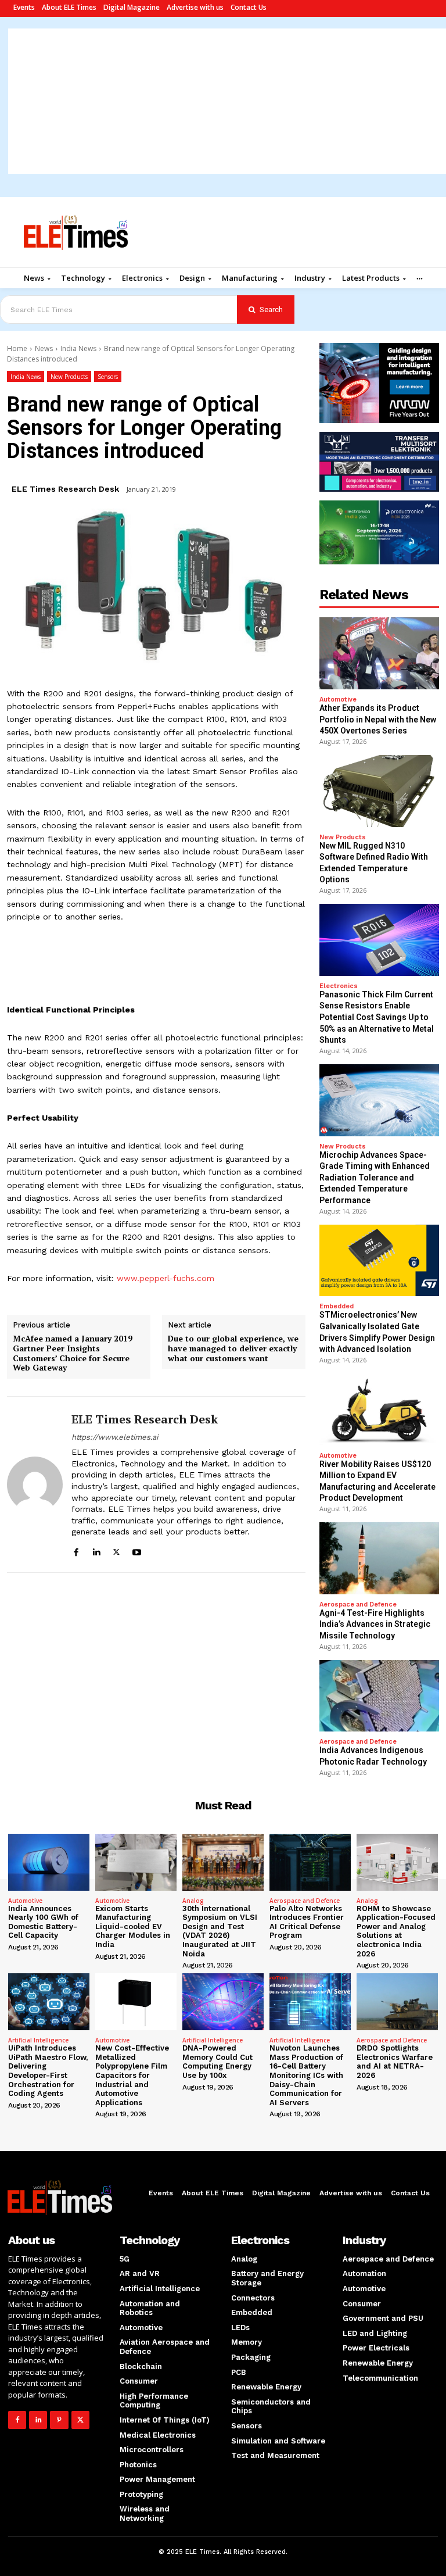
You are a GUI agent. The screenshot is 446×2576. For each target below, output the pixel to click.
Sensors (108, 377)
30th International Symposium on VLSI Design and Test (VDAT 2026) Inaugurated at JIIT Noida (220, 1931)
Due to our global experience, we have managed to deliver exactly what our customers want (233, 1348)
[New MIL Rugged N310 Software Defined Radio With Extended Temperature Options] (379, 791)
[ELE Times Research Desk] (35, 1484)
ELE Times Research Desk (65, 489)
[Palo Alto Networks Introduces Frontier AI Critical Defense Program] (310, 1862)
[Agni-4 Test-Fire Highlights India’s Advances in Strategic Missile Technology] (379, 1558)
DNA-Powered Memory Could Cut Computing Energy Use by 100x (217, 2062)
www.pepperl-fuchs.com (164, 1278)
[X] (116, 1550)
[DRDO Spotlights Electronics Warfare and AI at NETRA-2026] (397, 2002)
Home (17, 348)
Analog (193, 1901)
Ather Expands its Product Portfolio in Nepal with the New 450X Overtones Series (378, 719)
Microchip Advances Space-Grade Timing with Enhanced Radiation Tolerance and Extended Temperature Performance (375, 1178)
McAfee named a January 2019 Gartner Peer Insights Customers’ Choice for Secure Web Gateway (73, 1353)
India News (78, 348)
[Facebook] (76, 1550)
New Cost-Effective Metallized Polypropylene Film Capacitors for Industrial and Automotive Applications (132, 2075)
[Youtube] (137, 1550)
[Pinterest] (59, 2420)
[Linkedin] (96, 1550)
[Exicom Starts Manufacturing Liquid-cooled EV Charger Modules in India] (136, 1862)
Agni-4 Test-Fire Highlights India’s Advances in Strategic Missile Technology (375, 1624)
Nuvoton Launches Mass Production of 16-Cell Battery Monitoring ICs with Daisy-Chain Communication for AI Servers (306, 2075)
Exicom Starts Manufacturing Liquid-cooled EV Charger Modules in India (133, 1926)
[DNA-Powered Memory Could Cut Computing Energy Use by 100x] (223, 2002)
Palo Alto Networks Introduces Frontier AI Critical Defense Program (307, 1922)
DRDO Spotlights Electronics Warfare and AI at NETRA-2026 (395, 2062)
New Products (69, 377)
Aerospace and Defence (358, 1604)
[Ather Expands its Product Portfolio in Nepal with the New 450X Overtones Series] (379, 653)
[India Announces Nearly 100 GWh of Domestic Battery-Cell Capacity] (49, 1862)
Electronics (339, 986)
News (44, 348)
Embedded (337, 1306)
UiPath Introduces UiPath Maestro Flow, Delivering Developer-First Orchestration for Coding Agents (48, 2071)
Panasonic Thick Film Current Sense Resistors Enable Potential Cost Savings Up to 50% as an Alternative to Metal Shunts (377, 1017)
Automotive (338, 700)
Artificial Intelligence (38, 2040)
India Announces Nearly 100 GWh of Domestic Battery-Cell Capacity (43, 1922)
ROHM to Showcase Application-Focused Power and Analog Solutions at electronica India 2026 (396, 1931)
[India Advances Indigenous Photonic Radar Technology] (379, 1696)
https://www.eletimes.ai (115, 1437)
